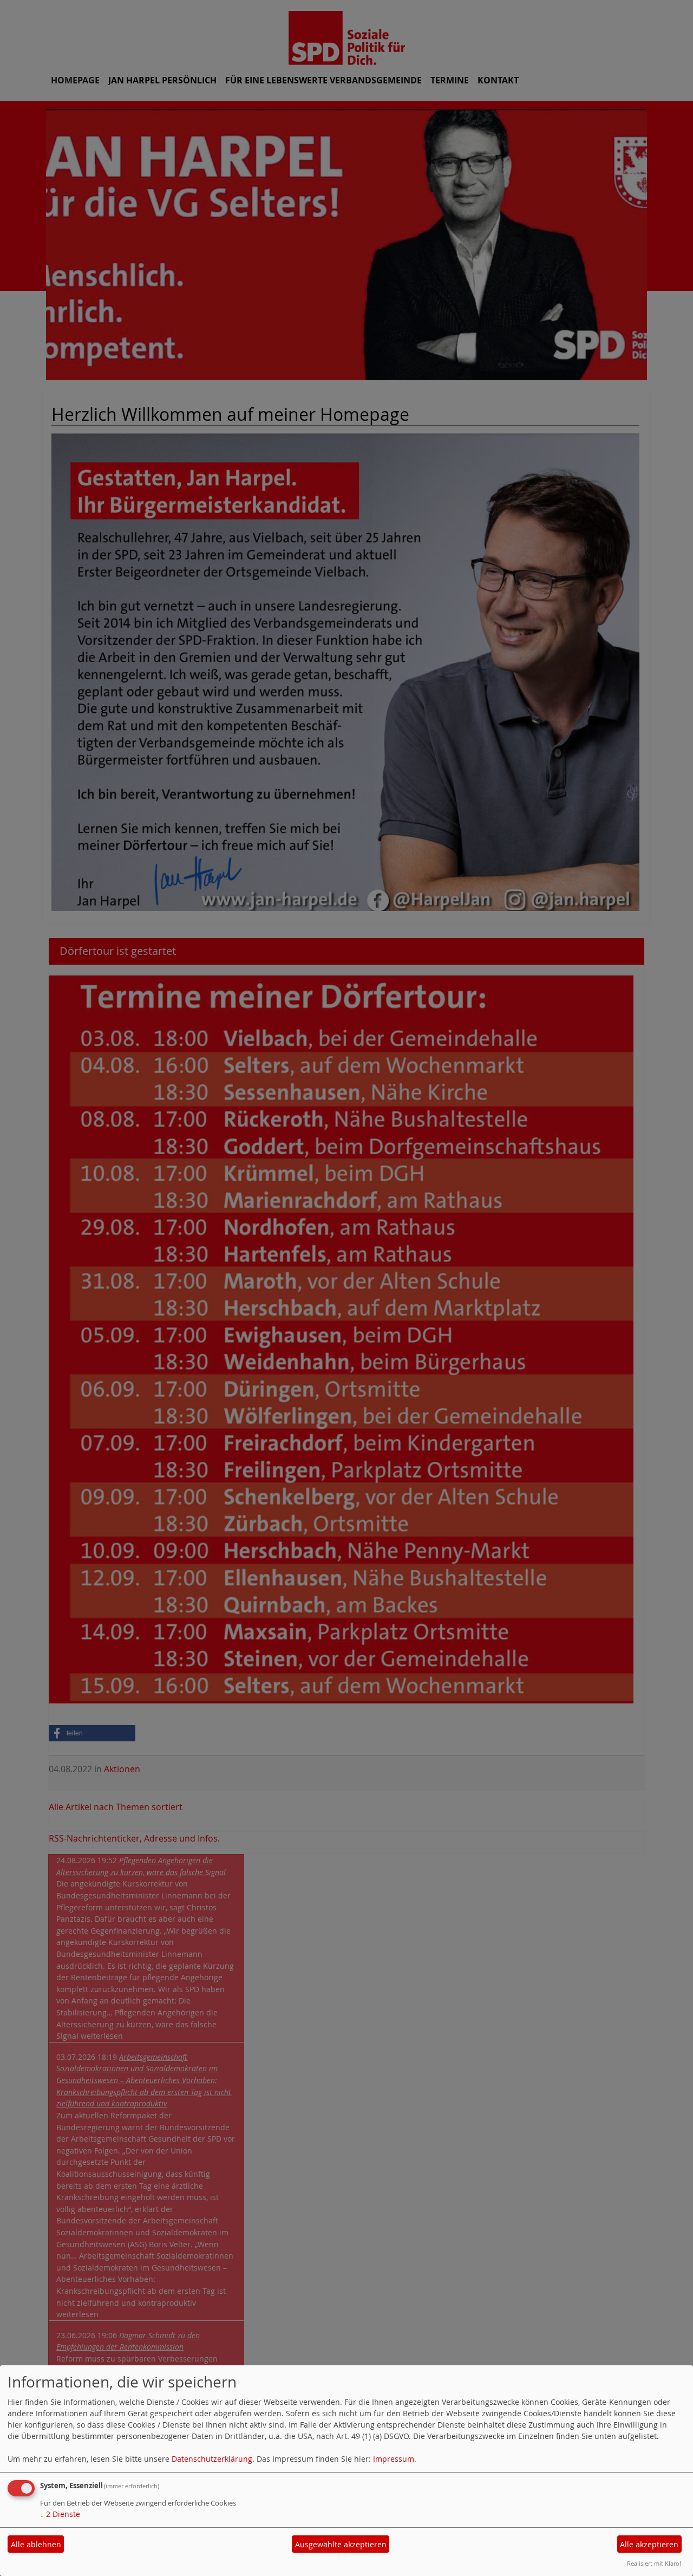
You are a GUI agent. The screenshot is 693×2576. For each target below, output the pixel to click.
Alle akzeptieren (649, 2544)
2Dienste (60, 2514)
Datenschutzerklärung (212, 2459)
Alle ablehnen (36, 2544)
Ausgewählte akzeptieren (341, 2544)
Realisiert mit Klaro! (654, 2563)
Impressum (394, 2459)
